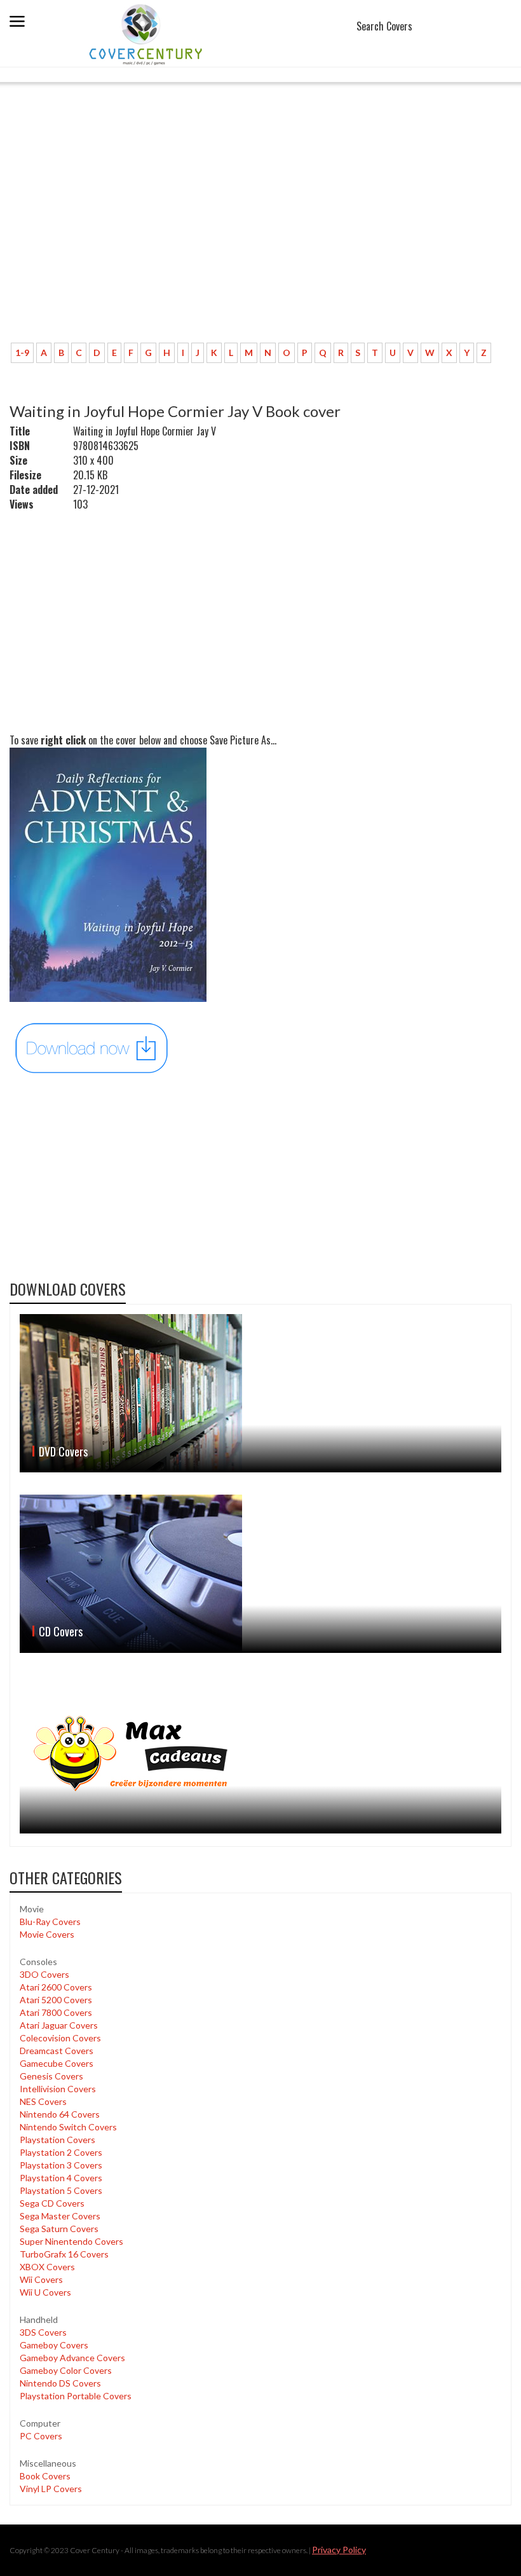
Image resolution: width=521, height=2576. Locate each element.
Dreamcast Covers (57, 2051)
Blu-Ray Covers (50, 1922)
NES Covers (43, 2101)
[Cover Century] (147, 34)
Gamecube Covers (57, 2063)
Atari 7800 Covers (56, 2012)
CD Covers (61, 1631)
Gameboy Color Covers (66, 2370)
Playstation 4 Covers (61, 2178)
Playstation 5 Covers (61, 2190)
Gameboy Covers (54, 2345)
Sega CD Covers (52, 2203)
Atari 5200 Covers (56, 2000)
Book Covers (45, 2476)
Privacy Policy (339, 2550)
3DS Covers (43, 2332)
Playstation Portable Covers (76, 2396)
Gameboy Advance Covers (72, 2358)
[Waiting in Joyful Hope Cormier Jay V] (92, 1047)
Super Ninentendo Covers (71, 2241)
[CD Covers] (260, 1574)
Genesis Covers (51, 2076)
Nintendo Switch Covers (68, 2127)
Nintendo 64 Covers (60, 2114)
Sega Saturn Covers (59, 2229)
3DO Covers (44, 1974)
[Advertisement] (260, 238)
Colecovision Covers (60, 2038)
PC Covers (41, 2436)
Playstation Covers (58, 2140)
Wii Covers (41, 2279)
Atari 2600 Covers (56, 1987)
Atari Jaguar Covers (59, 2025)
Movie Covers (47, 1934)
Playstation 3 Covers (61, 2165)
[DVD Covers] (260, 1393)
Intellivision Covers (58, 2089)
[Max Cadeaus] (260, 1754)
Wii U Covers (45, 2292)
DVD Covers (63, 1451)
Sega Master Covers (60, 2216)
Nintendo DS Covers (60, 2383)
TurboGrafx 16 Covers (64, 2254)
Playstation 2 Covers (61, 2152)
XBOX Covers (47, 2267)
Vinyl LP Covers (51, 2489)
